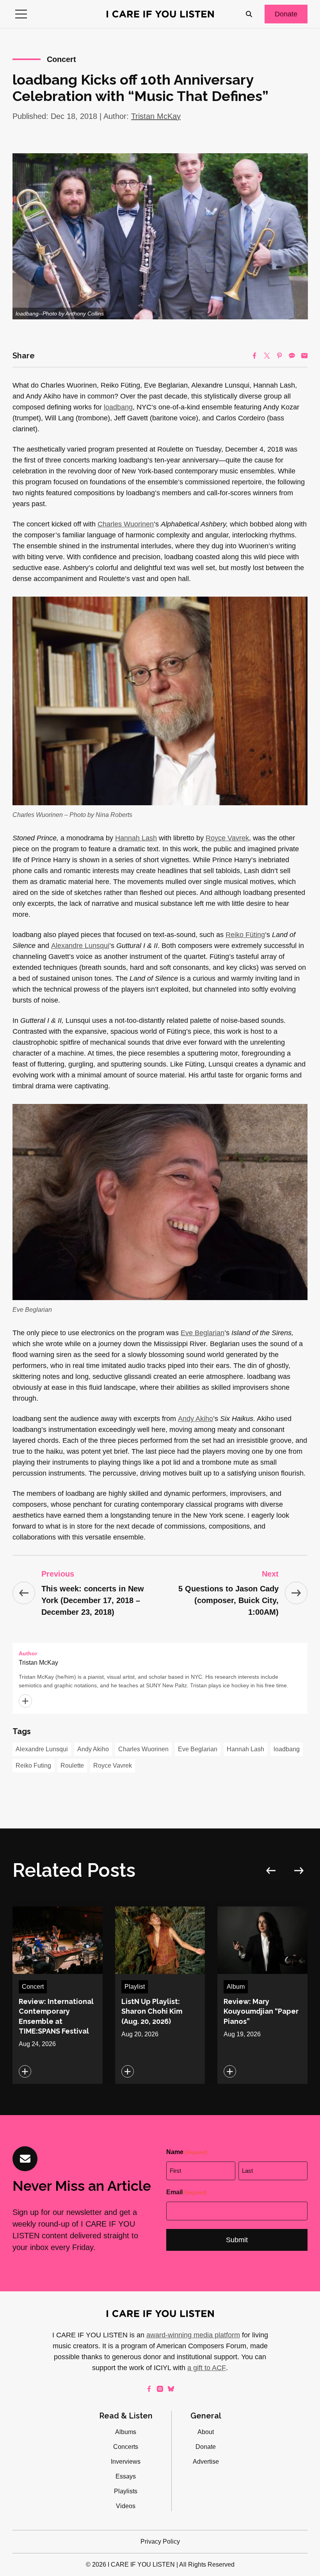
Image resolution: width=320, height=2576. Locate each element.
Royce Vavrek (227, 838)
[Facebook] (254, 356)
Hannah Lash (136, 838)
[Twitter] (267, 356)
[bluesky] (171, 2389)
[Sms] (292, 356)
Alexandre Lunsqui (80, 946)
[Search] (249, 14)
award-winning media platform (193, 2335)
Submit (237, 2240)
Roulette (72, 1765)
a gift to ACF (207, 2368)
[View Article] (58, 1995)
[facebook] (149, 2389)
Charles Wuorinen (126, 524)
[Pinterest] (279, 356)
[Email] (304, 356)
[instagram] (160, 2389)
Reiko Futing (33, 1765)
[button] (21, 14)
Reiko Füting (245, 935)
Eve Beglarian (203, 1333)
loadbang (118, 407)
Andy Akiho (196, 1419)
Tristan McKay (156, 116)
